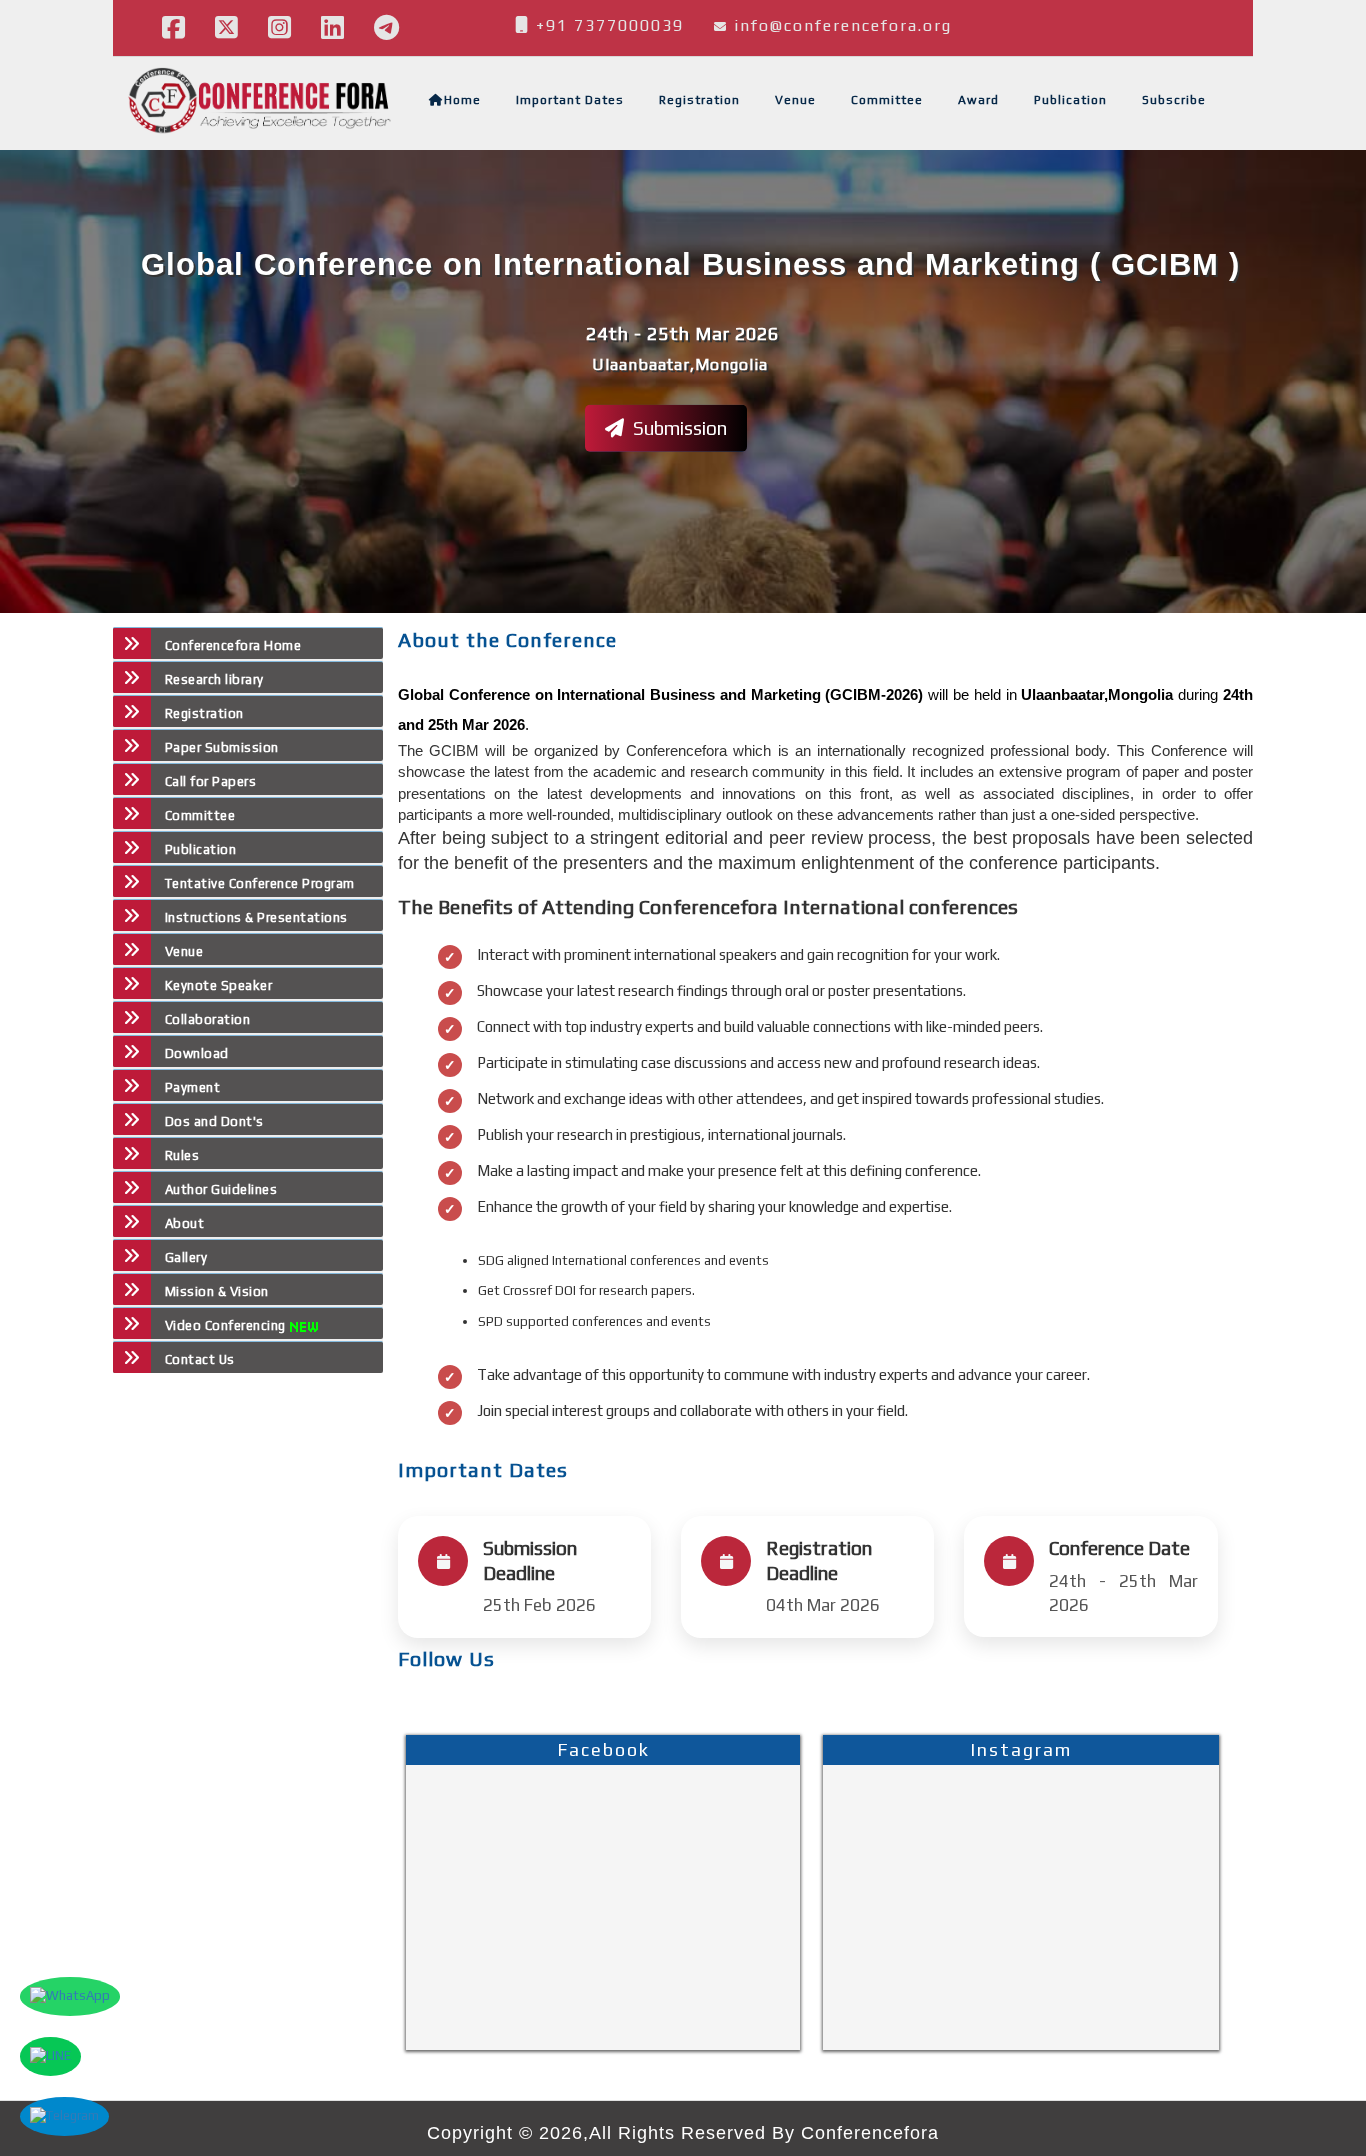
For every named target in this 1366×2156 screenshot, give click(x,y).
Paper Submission (222, 747)
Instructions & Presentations (256, 917)
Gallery (186, 1257)
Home (462, 100)
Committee (887, 100)
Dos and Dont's (214, 1121)
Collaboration (207, 1019)
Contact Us (200, 1359)
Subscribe (1174, 100)
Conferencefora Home (233, 645)
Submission (678, 427)
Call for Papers (210, 781)
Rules (182, 1155)
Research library (214, 679)
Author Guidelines (221, 1189)
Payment (192, 1087)
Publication (1070, 100)
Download (197, 1053)
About (184, 1223)
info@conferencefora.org (843, 25)
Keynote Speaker (218, 985)
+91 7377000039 (607, 25)
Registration (699, 100)
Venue (795, 100)
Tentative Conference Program (260, 883)
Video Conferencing (227, 1325)
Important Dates (570, 100)
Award (978, 100)
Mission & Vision (217, 1291)
